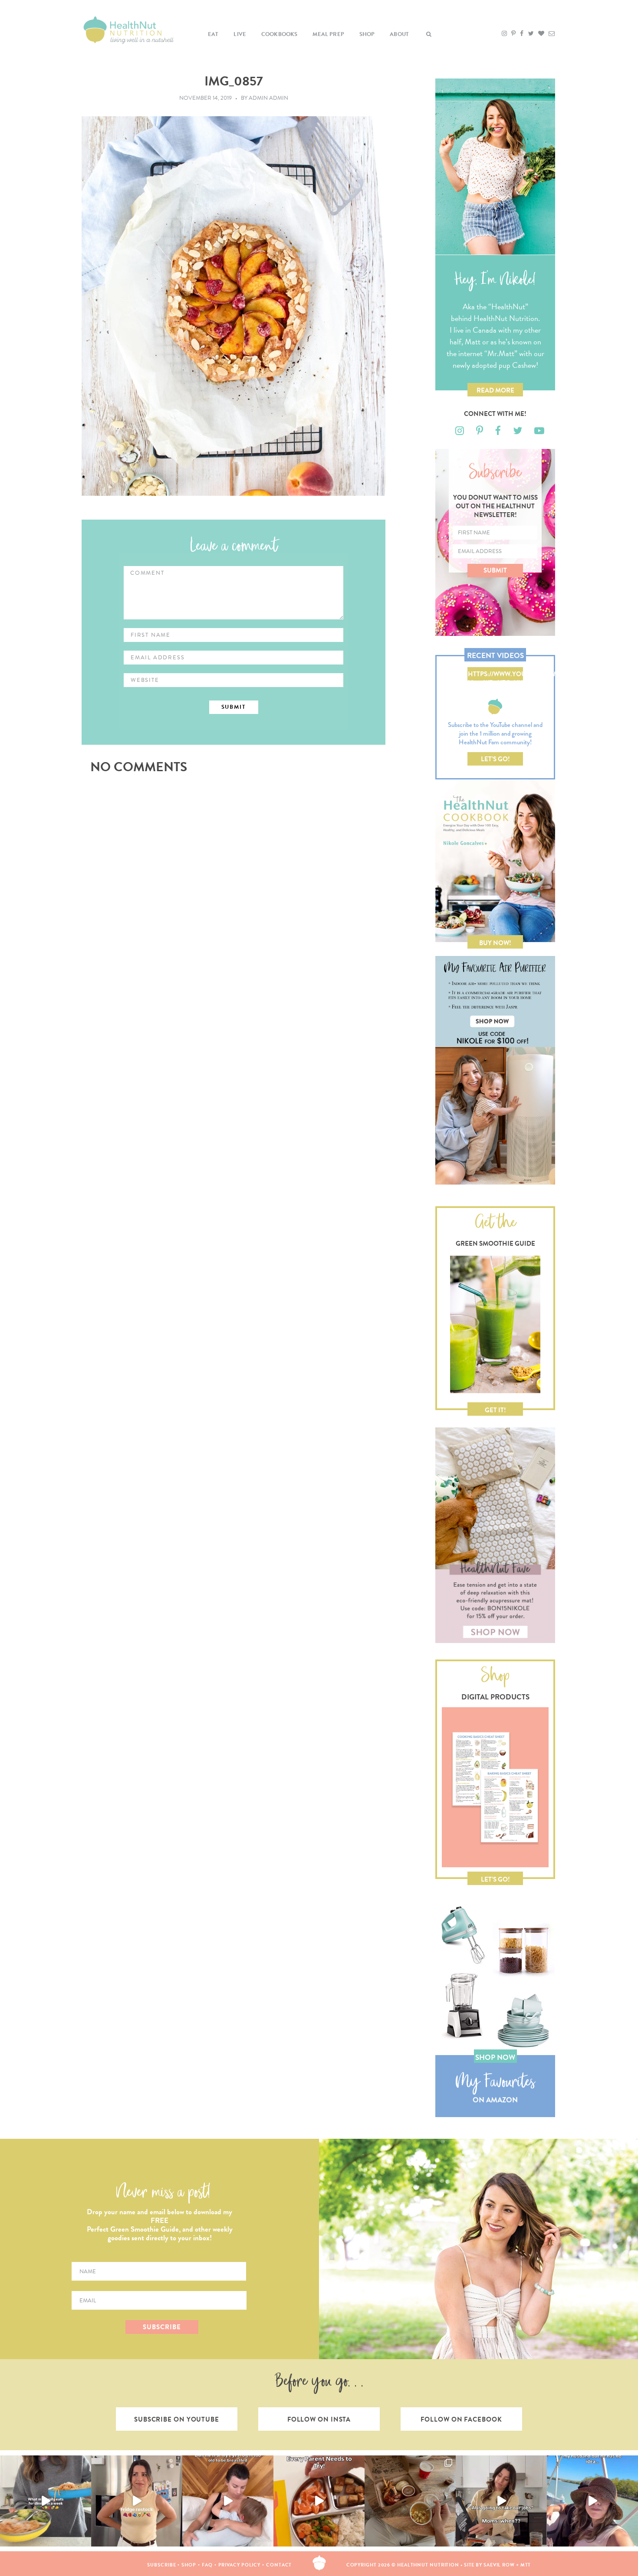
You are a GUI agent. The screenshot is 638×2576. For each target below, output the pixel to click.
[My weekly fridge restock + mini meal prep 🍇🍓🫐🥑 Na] (137, 2501)
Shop (367, 34)
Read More (495, 390)
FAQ (207, 2565)
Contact (279, 2565)
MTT (526, 2565)
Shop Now (495, 2057)
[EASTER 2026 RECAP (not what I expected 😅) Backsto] (410, 2501)
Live (240, 34)
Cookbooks (280, 34)
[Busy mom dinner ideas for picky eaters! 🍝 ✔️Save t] (46, 2501)
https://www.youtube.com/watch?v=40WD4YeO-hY (495, 675)
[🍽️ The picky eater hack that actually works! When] (319, 2501)
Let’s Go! (495, 759)
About (399, 34)
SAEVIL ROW (499, 2565)
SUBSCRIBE (162, 2327)
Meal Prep (328, 34)
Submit (495, 570)
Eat (213, 34)
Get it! (495, 1410)
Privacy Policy (240, 2565)
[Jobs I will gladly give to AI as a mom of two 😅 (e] (501, 2501)
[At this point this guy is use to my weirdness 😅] (592, 2501)
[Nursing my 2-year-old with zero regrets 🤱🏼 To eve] (228, 2501)
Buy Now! (495, 943)
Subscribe (161, 2565)
